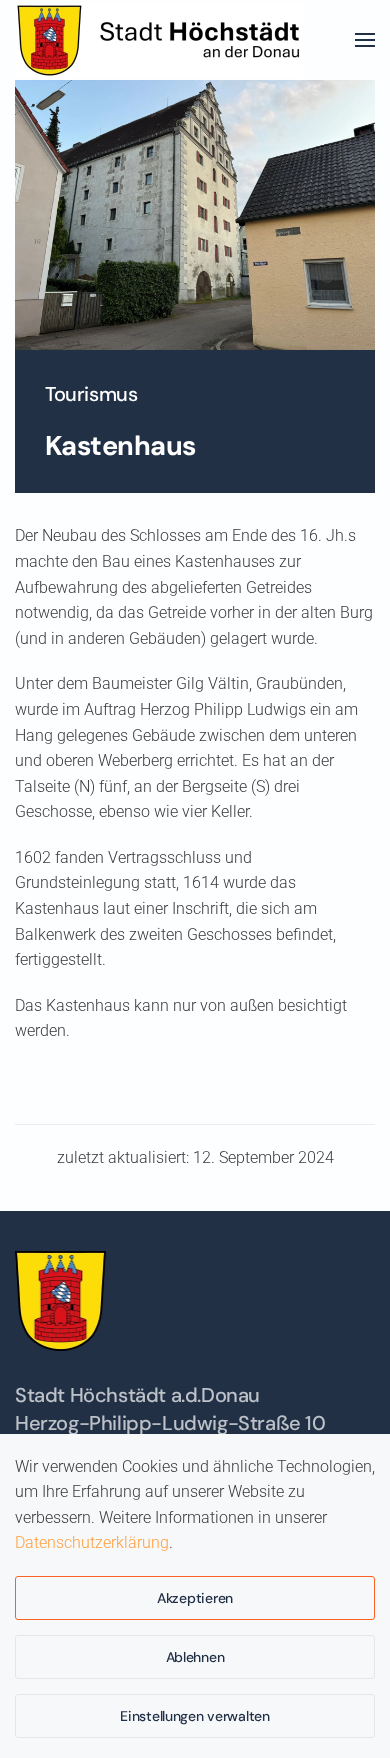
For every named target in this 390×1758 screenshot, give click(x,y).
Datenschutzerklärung (92, 1542)
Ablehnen (195, 1657)
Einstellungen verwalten (195, 1716)
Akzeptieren (195, 1598)
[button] (365, 40)
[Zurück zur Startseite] (165, 40)
